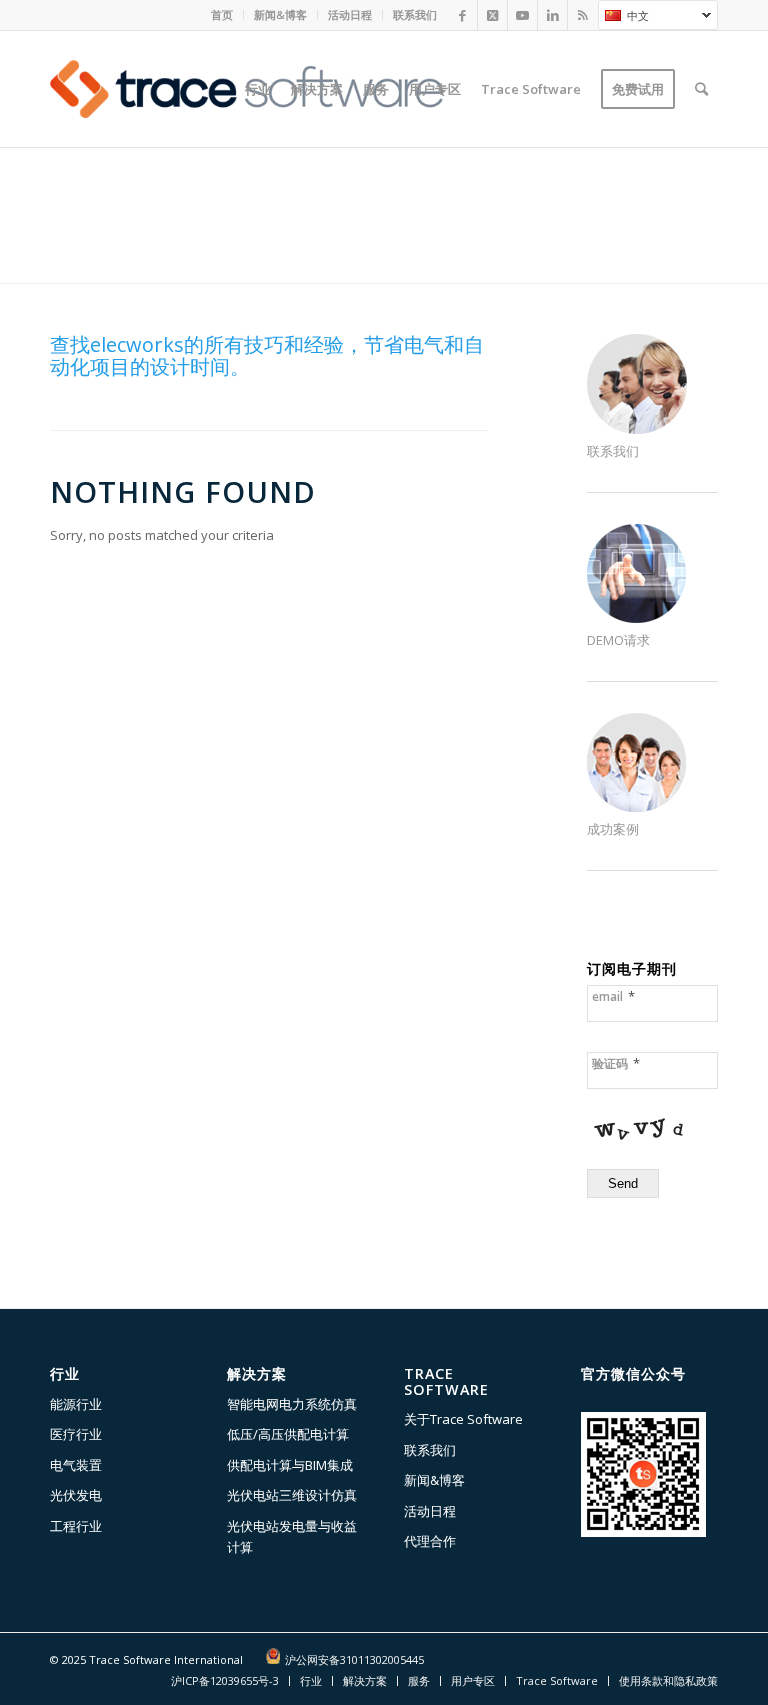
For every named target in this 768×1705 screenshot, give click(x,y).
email (613, 996)
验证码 (616, 1063)
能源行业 (76, 1404)
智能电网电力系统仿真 (292, 1404)
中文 (623, 18)
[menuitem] (222, 15)
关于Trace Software (463, 1419)
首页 (222, 14)
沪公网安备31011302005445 (354, 1659)
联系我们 (415, 14)
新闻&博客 (280, 14)
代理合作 (430, 1541)
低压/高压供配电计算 (288, 1434)
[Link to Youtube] (522, 15)
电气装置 (76, 1465)
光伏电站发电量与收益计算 (292, 1536)
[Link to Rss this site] (583, 15)
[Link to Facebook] (462, 15)
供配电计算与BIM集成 (290, 1465)
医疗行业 (76, 1434)
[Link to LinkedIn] (552, 15)
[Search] (701, 89)
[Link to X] (492, 15)
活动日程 (350, 14)
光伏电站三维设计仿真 (292, 1495)
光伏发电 (76, 1495)
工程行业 (76, 1526)
